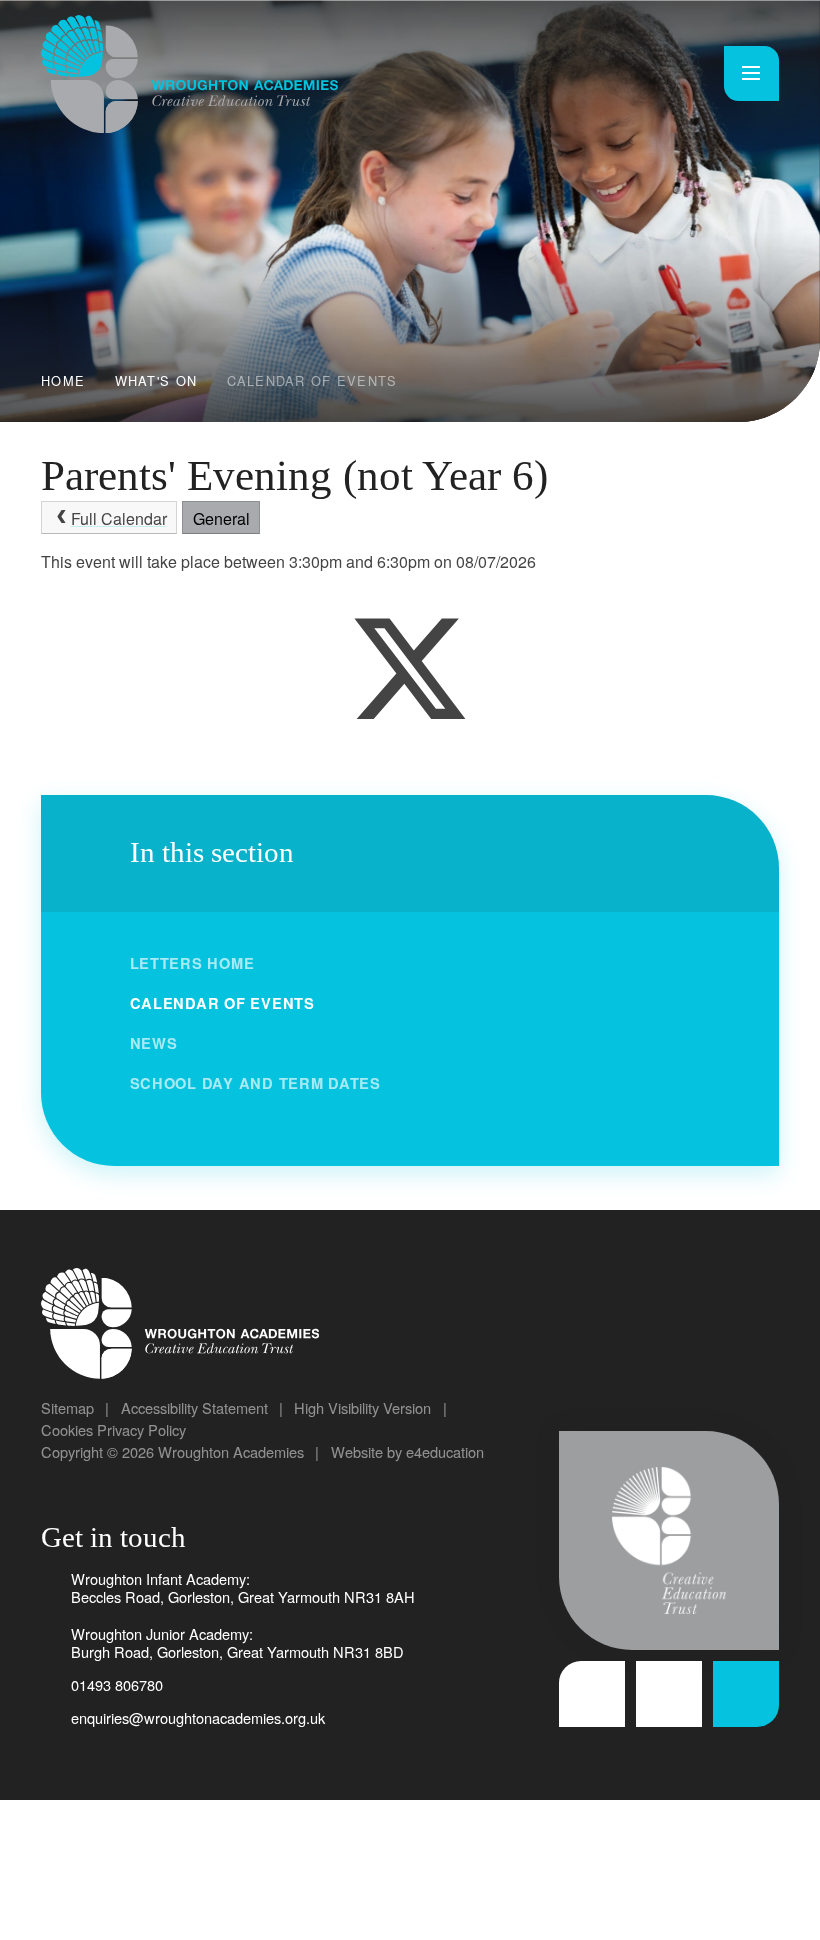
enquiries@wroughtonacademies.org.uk (198, 1717)
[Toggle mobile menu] (751, 73)
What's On (156, 380)
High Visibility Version (362, 1407)
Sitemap (67, 1407)
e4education (445, 1451)
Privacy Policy (141, 1429)
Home (63, 380)
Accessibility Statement (194, 1407)
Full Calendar (119, 518)
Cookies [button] (67, 1429)
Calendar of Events (312, 380)
